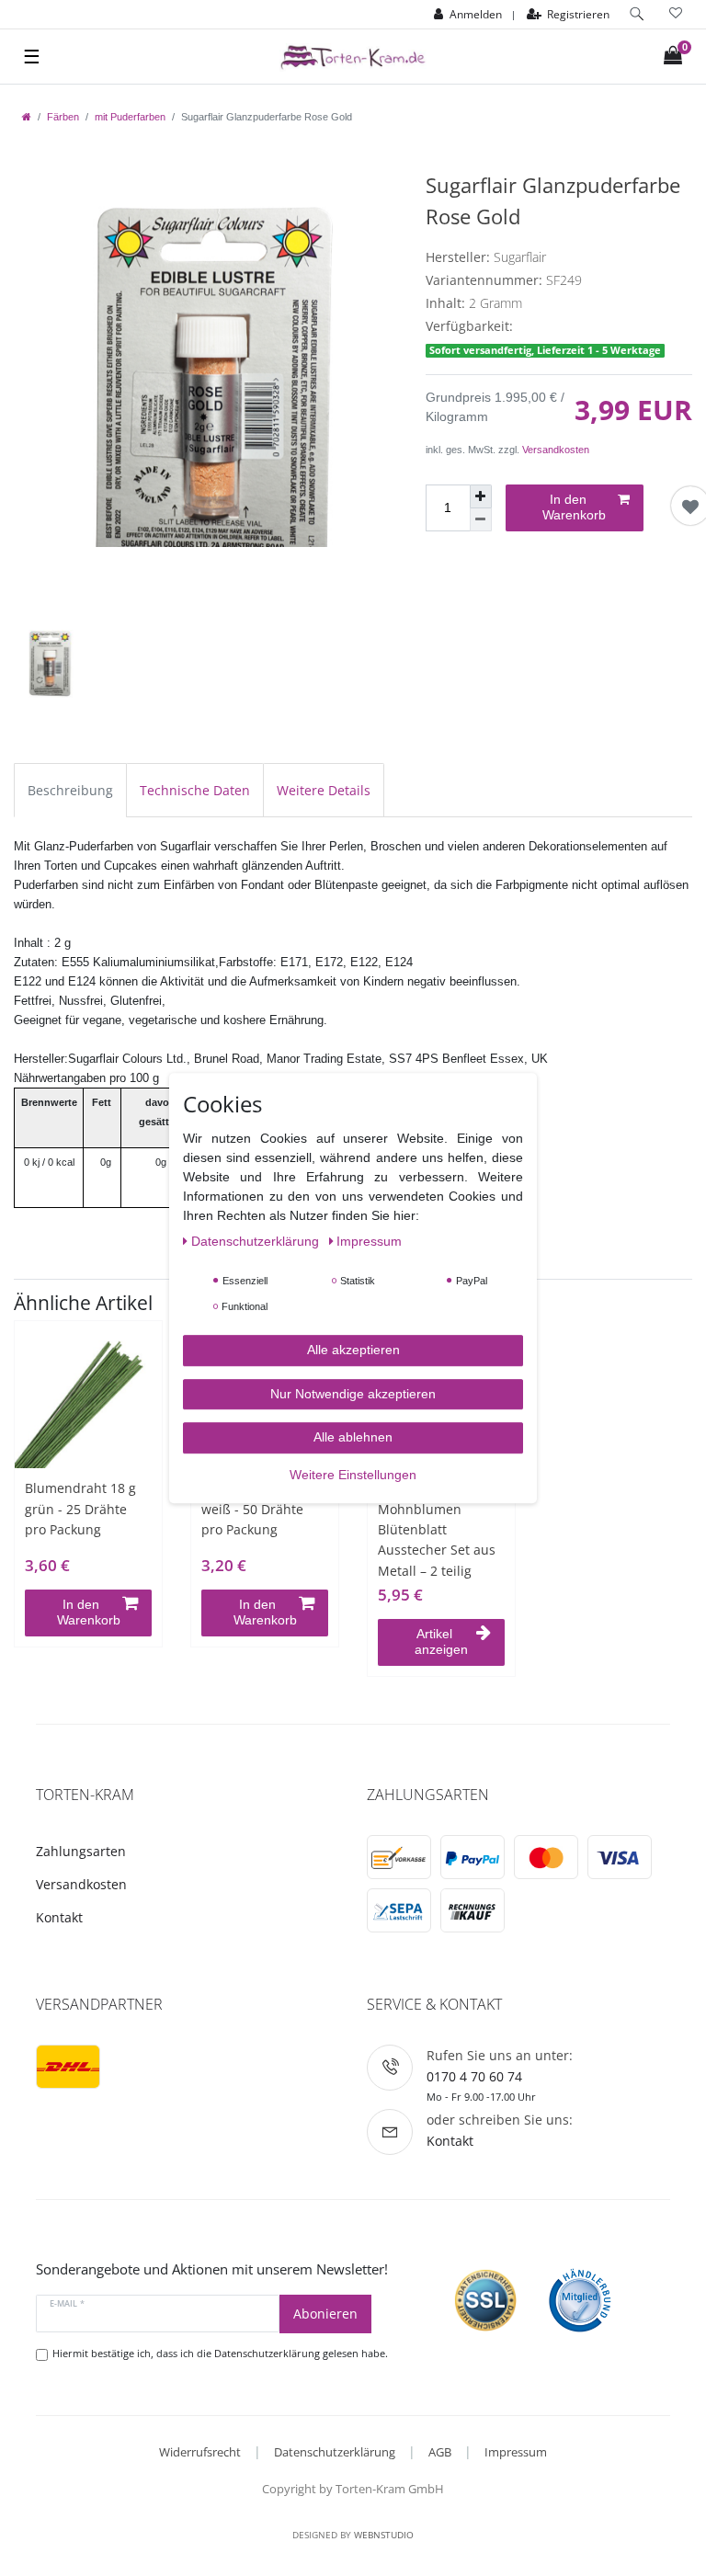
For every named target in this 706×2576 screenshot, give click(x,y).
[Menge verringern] (481, 520)
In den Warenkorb (574, 507)
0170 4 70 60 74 (474, 2076)
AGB (440, 2452)
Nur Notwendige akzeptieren (353, 1394)
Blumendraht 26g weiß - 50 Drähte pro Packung (255, 1509)
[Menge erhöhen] (481, 496)
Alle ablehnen (353, 1437)
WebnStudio (384, 2535)
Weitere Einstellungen (353, 1475)
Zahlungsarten (81, 1851)
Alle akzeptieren (353, 1350)
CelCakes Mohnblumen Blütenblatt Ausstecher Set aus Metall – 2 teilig (437, 1529)
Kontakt (59, 1917)
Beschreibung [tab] (70, 790)
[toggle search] (637, 14)
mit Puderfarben (130, 117)
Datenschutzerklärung (335, 2452)
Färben (63, 117)
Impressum (516, 2452)
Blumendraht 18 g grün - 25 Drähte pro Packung (80, 1509)
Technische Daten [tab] (195, 790)
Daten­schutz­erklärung (257, 1241)
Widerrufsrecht (200, 2452)
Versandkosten (556, 450)
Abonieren (325, 2314)
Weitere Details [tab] (324, 790)
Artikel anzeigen (441, 1642)
